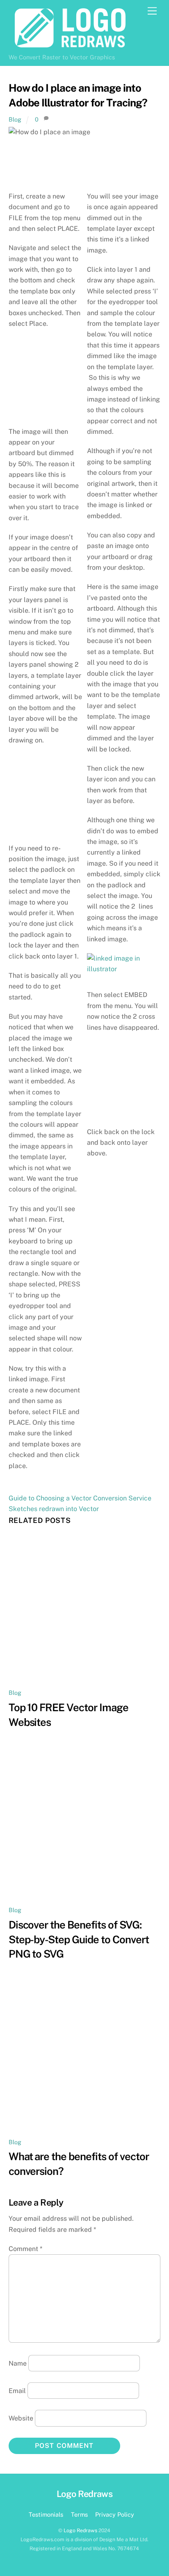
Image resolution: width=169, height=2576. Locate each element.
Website (21, 2418)
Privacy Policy (115, 2514)
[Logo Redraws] (70, 46)
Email (17, 2391)
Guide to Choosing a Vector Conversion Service (80, 1498)
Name (18, 2363)
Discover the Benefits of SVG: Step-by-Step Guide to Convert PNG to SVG (79, 1940)
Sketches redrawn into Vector (54, 1509)
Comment (25, 2249)
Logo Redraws (80, 2530)
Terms (79, 2514)
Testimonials (46, 2514)
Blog (15, 119)
